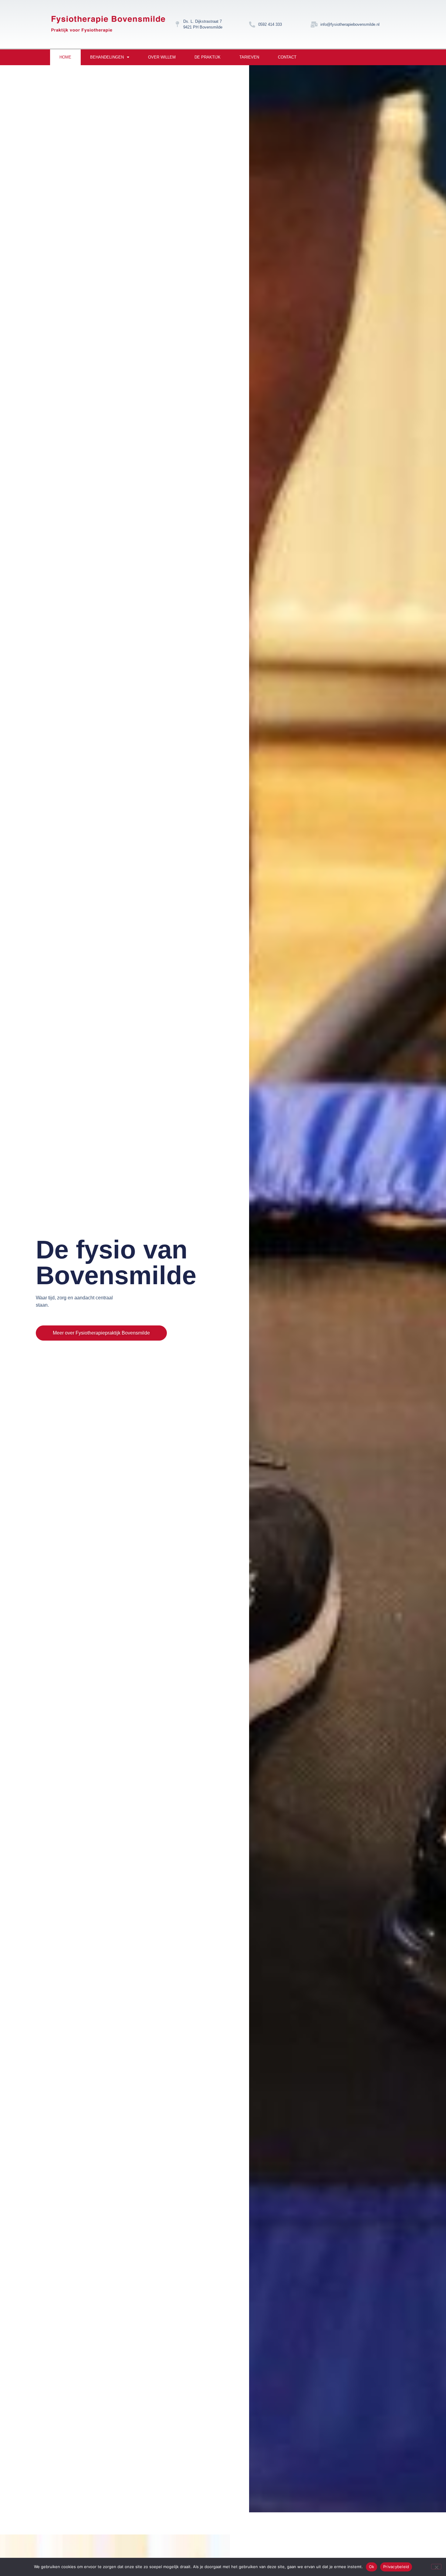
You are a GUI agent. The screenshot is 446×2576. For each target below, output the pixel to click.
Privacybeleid (396, 2567)
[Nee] (436, 2567)
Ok (372, 2567)
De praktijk (208, 57)
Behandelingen (107, 57)
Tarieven (249, 57)
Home (65, 57)
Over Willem (162, 57)
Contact (287, 57)
